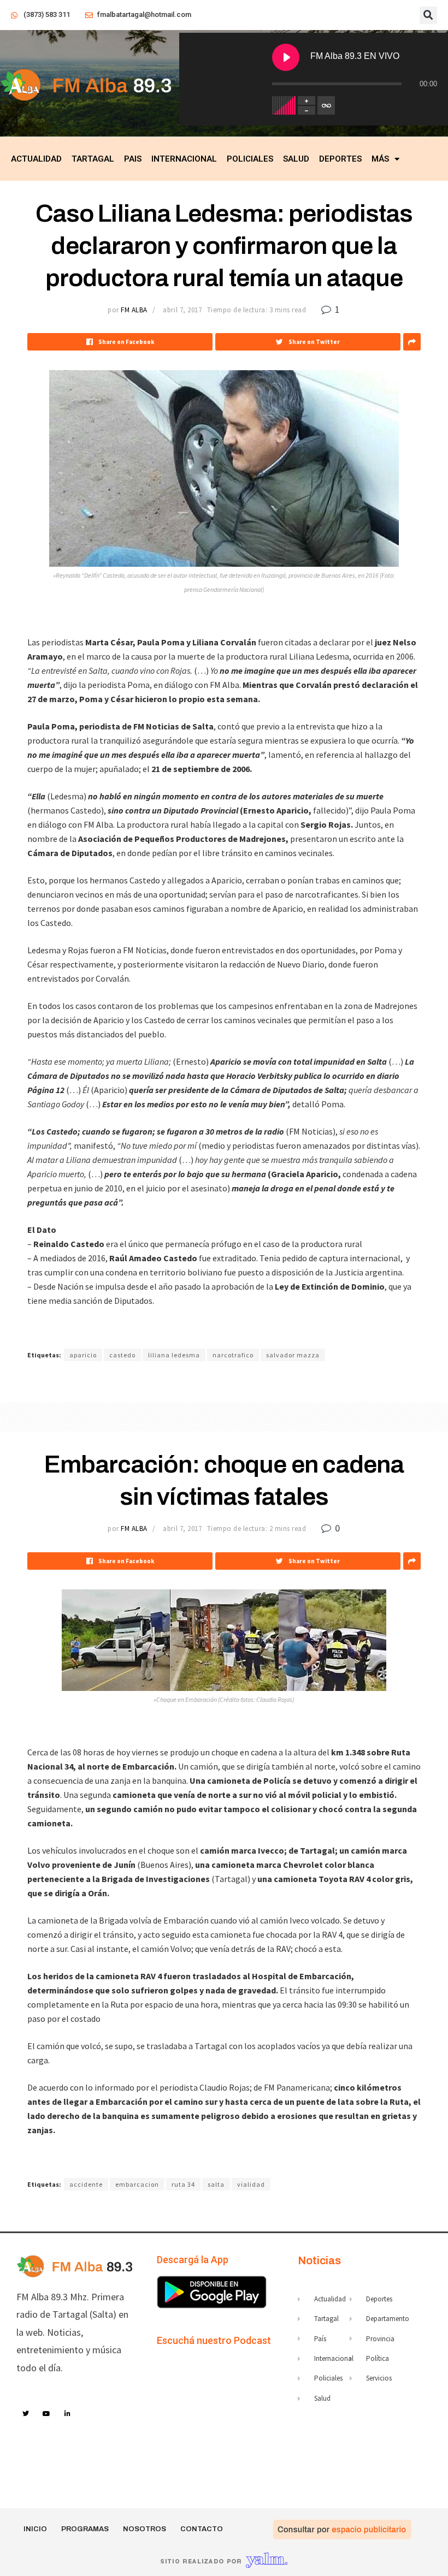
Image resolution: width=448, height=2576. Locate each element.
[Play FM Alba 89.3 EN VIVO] (286, 57)
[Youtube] (47, 2414)
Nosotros (145, 2529)
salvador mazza (293, 1355)
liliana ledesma (174, 1355)
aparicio (83, 1355)
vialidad (251, 2184)
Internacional (184, 159)
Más (380, 159)
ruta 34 (183, 2184)
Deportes (340, 159)
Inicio (35, 2529)
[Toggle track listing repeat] (326, 105)
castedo (122, 1355)
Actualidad (36, 159)
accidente (86, 2184)
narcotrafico (233, 1355)
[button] (428, 15)
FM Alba (134, 310)
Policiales (250, 159)
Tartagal (93, 159)
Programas (85, 2529)
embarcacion (137, 2184)
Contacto (202, 2529)
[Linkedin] (68, 2414)
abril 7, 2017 (182, 310)
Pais (133, 159)
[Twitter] (26, 2414)
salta (216, 2184)
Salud (296, 159)
